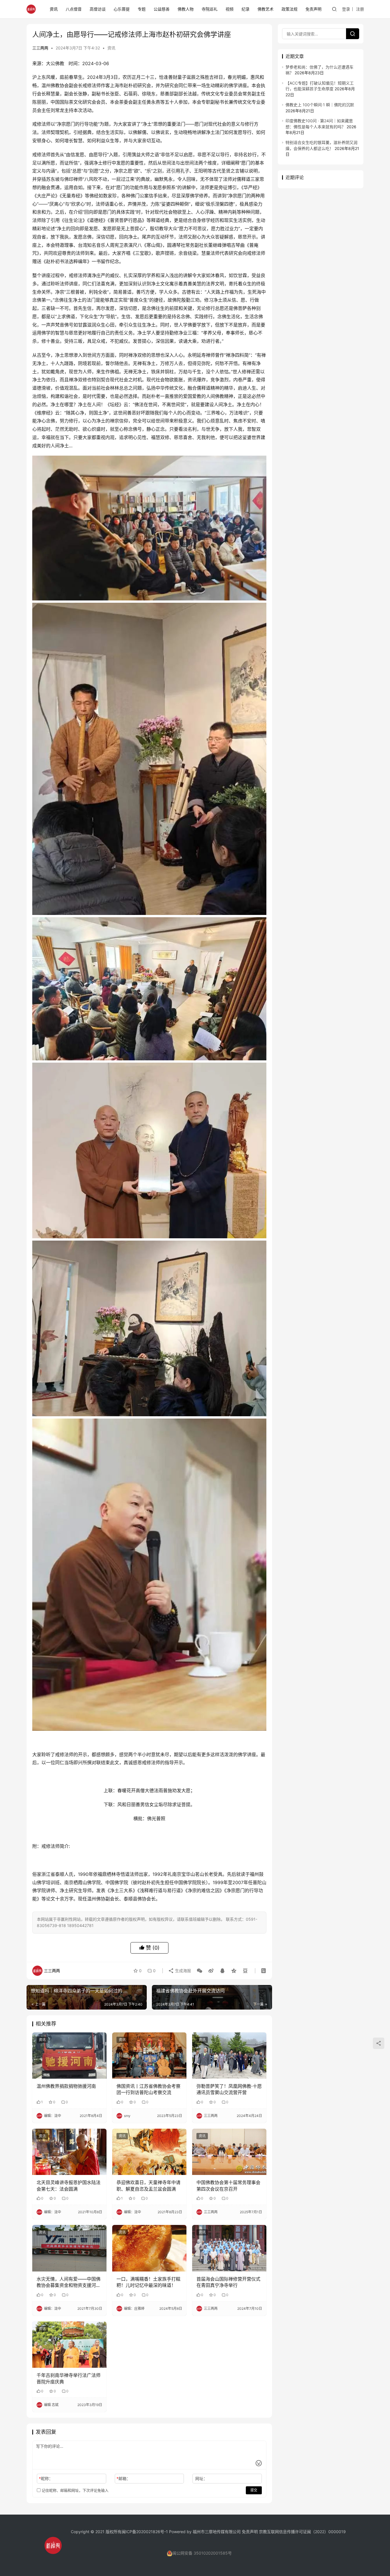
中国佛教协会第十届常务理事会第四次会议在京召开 (228, 2186)
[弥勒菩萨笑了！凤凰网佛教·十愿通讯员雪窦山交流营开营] (229, 2056)
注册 (360, 9)
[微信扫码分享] (200, 1971)
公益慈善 (162, 9)
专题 (142, 9)
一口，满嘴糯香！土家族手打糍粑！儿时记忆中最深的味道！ (148, 2282)
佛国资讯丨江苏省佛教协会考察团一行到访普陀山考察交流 (148, 2089)
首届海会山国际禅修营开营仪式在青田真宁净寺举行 (228, 2282)
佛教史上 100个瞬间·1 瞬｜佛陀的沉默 (320, 105)
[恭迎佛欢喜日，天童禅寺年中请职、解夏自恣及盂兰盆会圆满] (149, 2152)
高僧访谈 (98, 9)
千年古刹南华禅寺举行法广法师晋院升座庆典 (69, 2378)
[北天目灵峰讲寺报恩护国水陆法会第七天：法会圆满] (69, 2152)
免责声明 (313, 9)
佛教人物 (186, 9)
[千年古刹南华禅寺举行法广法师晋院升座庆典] (69, 2345)
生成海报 (182, 1971)
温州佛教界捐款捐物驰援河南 (66, 2086)
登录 (346, 9)
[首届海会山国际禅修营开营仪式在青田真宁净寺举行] (229, 2248)
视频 (230, 9)
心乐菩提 (122, 9)
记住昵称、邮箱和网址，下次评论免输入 (75, 2490)
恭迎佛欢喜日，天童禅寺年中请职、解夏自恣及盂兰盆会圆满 (148, 2186)
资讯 (54, 9)
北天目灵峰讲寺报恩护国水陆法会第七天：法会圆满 (69, 2186)
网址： (201, 2478)
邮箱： (123, 2478)
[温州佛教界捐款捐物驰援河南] (69, 2056)
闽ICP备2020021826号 (143, 2532)
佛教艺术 (266, 9)
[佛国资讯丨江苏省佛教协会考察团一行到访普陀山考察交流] (149, 2056)
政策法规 (290, 9)
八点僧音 (74, 9)
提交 (254, 2490)
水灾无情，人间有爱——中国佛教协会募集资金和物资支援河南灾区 (69, 2282)
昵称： (46, 2478)
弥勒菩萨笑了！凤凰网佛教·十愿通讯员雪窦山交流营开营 (229, 2089)
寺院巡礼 (210, 9)
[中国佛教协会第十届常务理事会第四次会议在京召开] (229, 2152)
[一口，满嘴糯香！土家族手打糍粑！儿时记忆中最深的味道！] (149, 2248)
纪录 (246, 9)
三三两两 (40, 48)
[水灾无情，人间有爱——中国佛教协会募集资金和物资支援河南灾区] (69, 2248)
